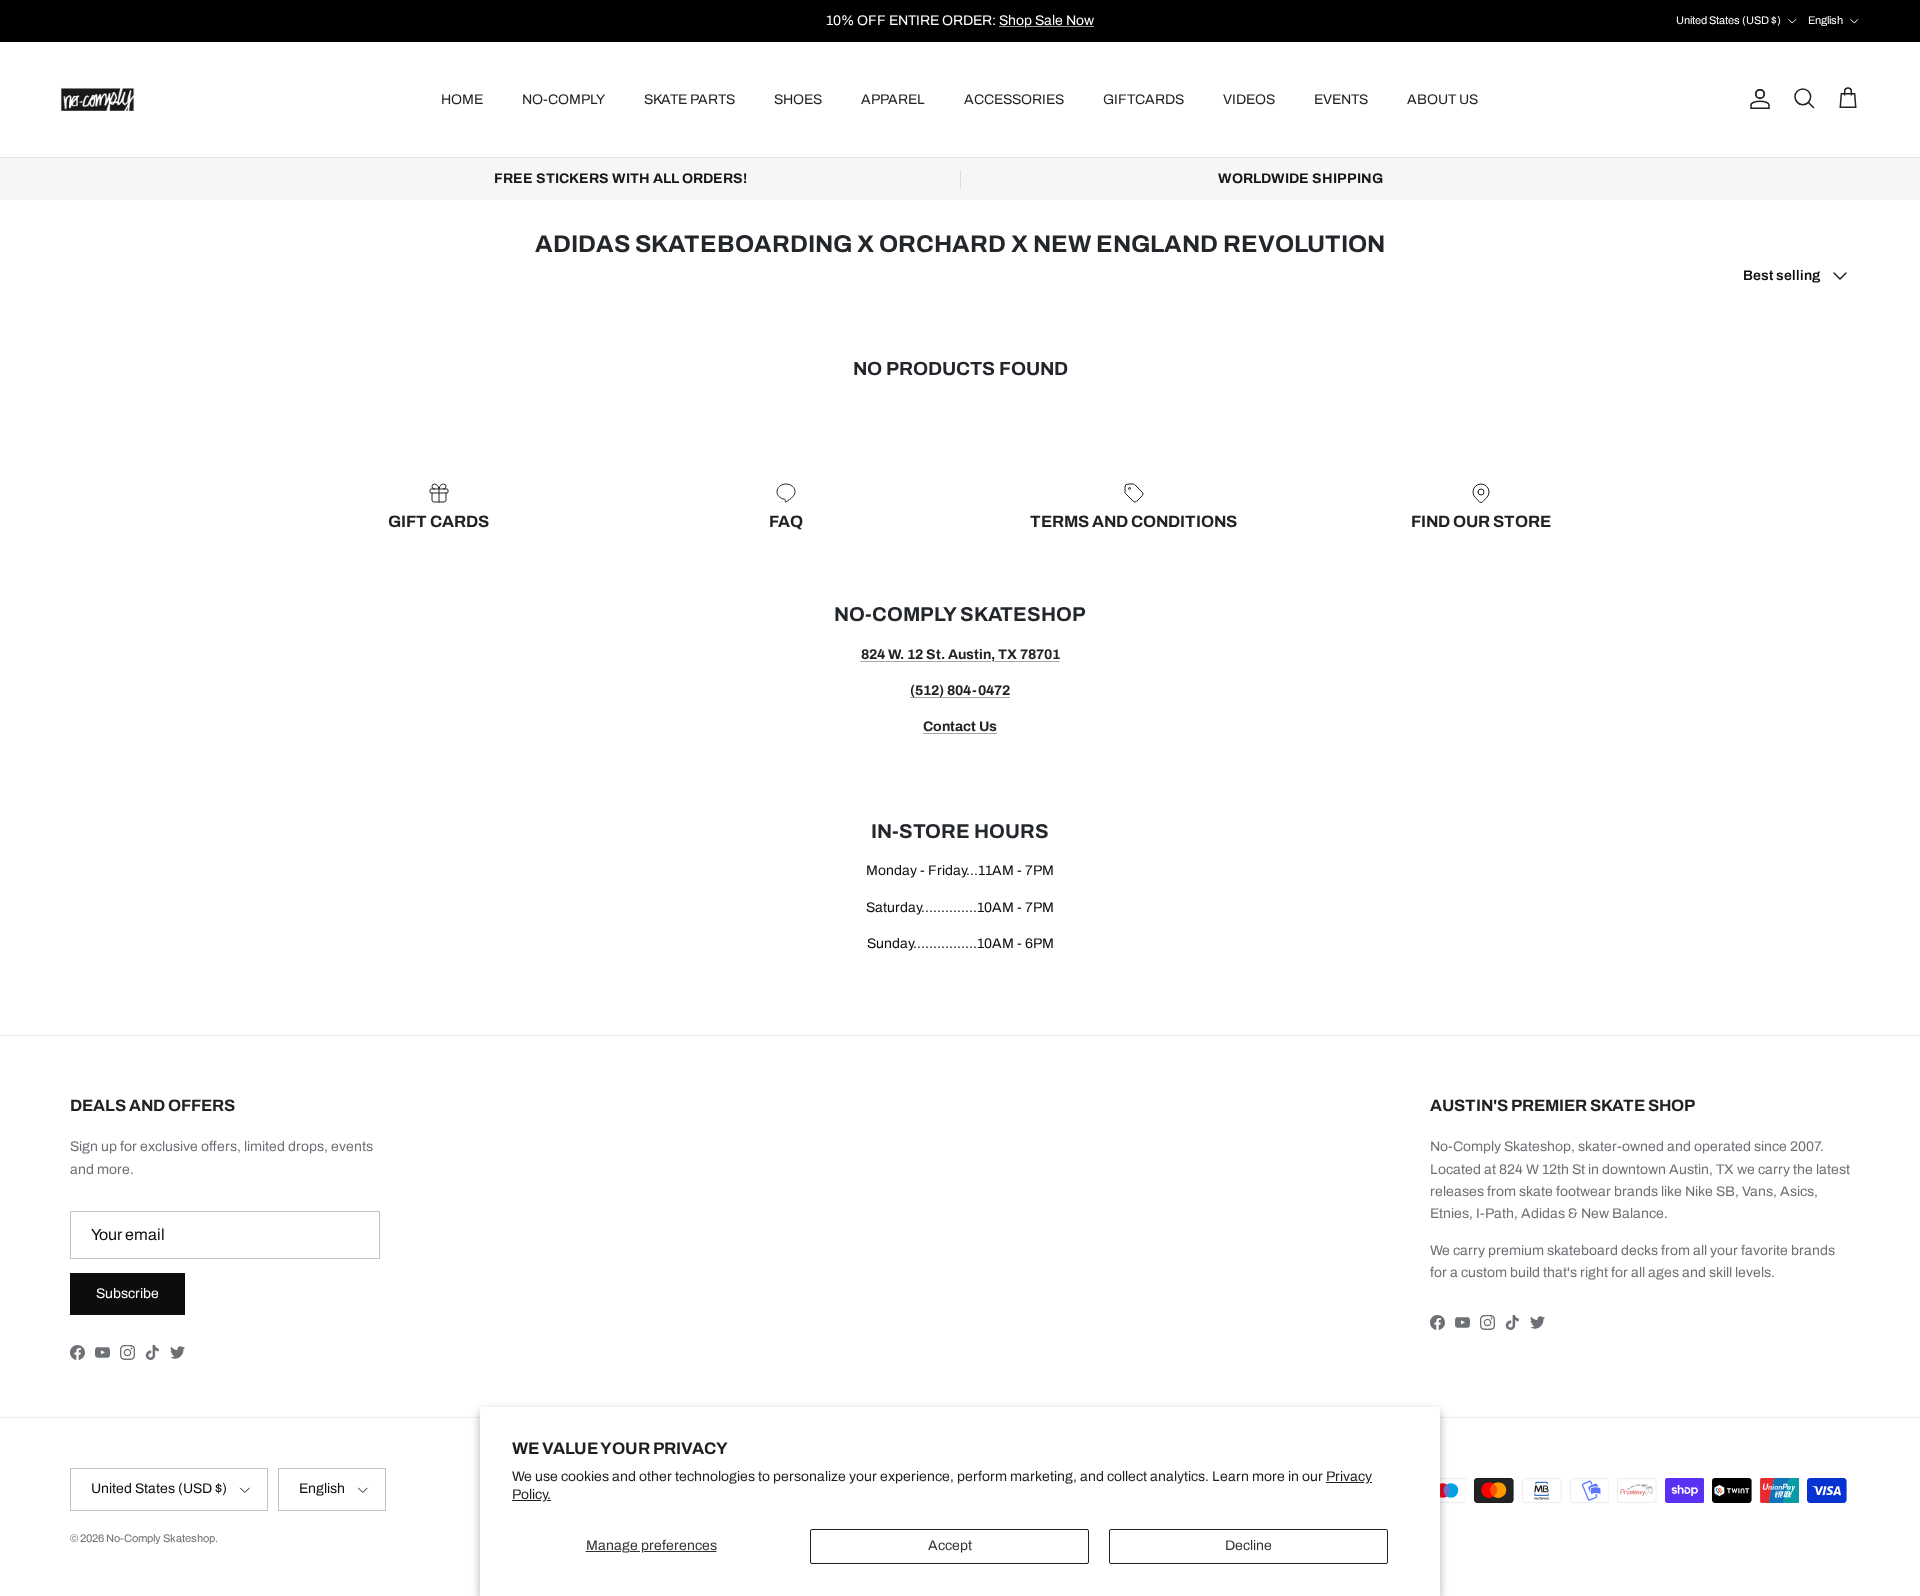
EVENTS (1341, 99)
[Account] (1756, 99)
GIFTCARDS (1143, 99)
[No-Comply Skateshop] (97, 99)
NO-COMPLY (563, 99)
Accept (950, 1545)
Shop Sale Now (1046, 20)
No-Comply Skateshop (160, 1538)
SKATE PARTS (689, 99)
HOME (462, 99)
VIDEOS (1249, 99)
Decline (1248, 1545)
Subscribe (127, 1293)
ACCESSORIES (1014, 99)
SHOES (798, 99)
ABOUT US (1442, 99)
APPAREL (893, 99)
